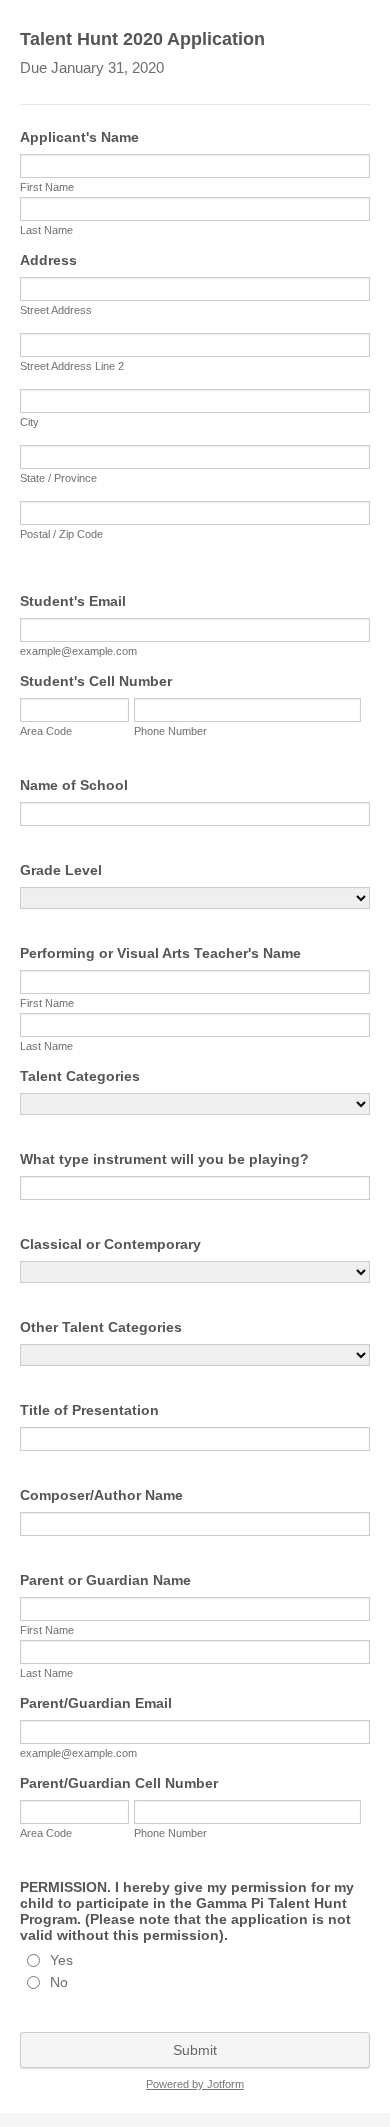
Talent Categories (80, 1076)
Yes (61, 1960)
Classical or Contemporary (110, 1244)
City (29, 422)
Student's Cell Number (96, 681)
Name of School (74, 785)
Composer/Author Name (101, 1495)
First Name (47, 187)
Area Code (46, 731)
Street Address (56, 310)
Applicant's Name (79, 137)
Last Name (46, 230)
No (59, 1982)
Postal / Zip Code (61, 534)
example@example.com (78, 651)
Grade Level (61, 870)
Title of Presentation (89, 1410)
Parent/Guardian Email (96, 1703)
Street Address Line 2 (72, 366)
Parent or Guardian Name (105, 1580)
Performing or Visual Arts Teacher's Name (160, 953)
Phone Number (170, 731)
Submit (195, 2050)
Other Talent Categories (101, 1327)
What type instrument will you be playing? (164, 1159)
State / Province (58, 478)
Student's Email (73, 601)
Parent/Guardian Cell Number (119, 1783)
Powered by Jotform (195, 2084)
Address (48, 260)
